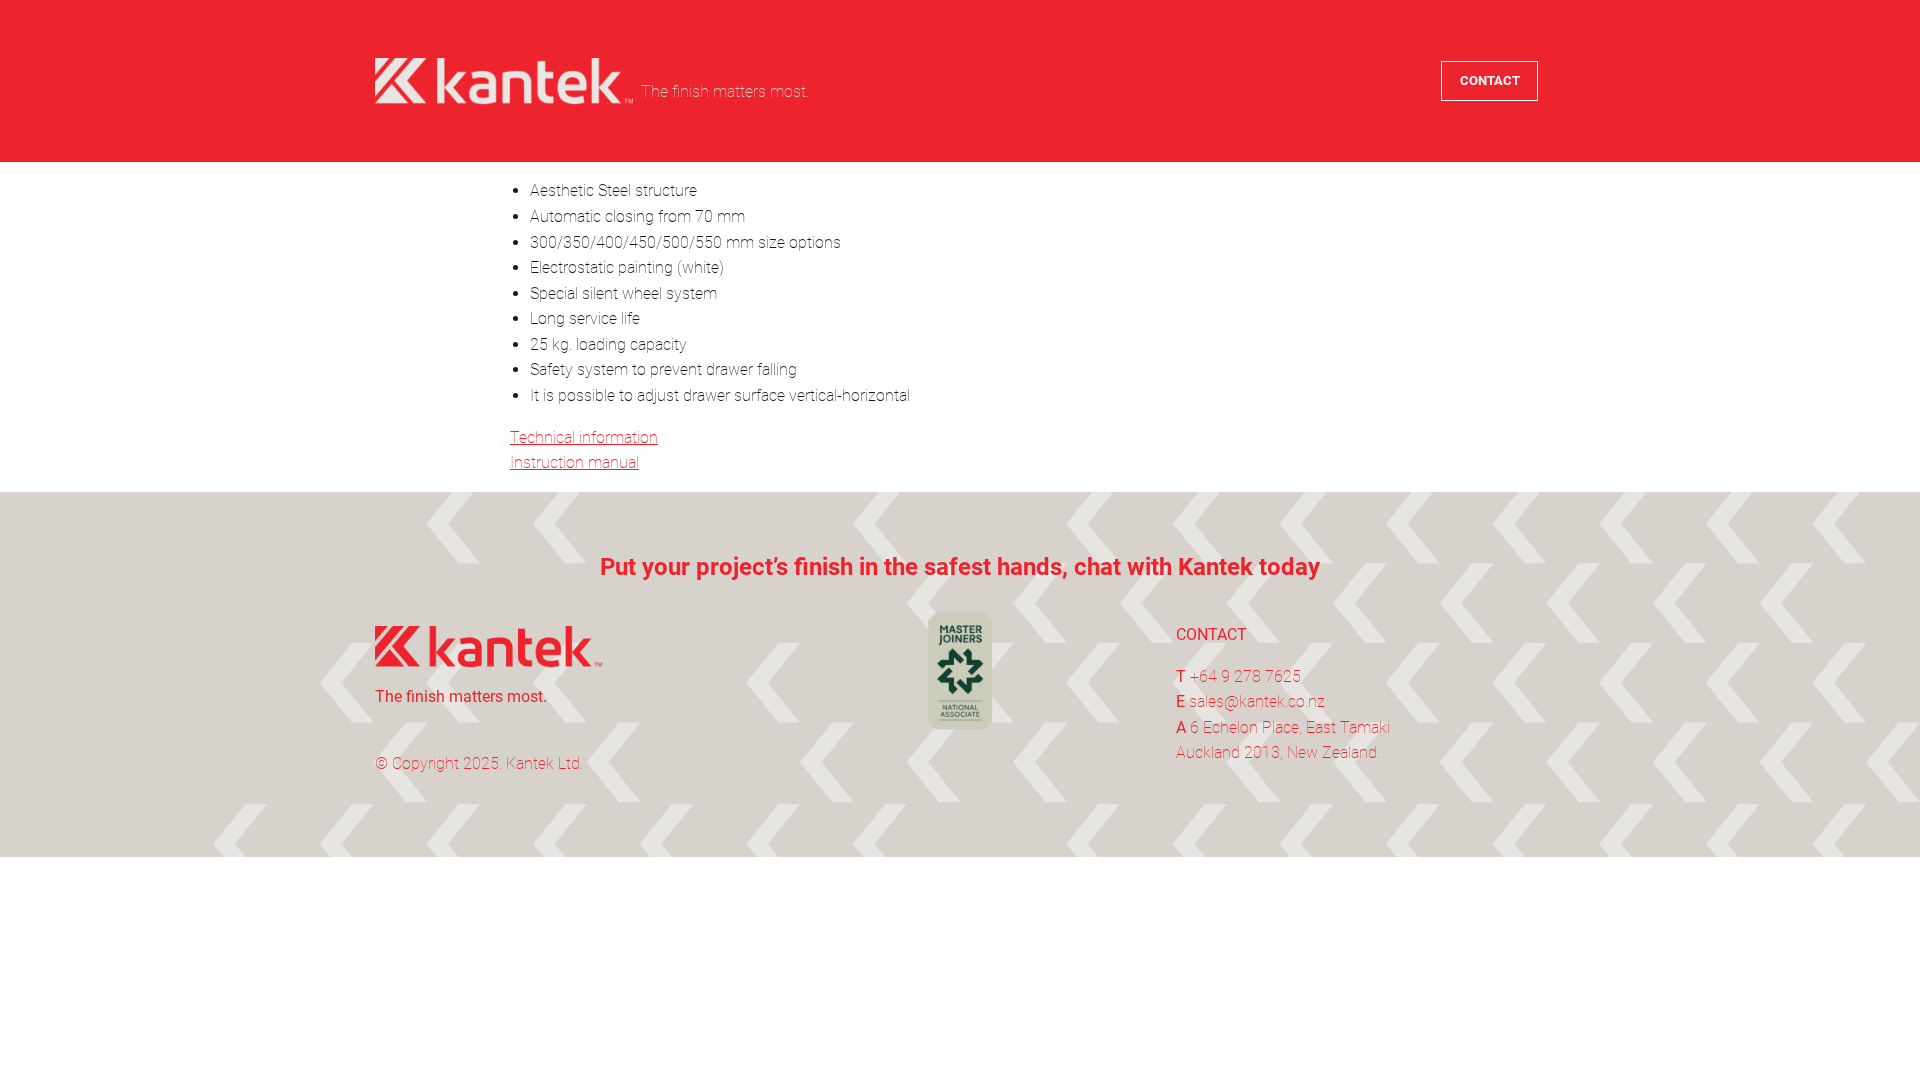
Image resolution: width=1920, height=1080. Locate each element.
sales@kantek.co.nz (1257, 701)
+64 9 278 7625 (1245, 676)
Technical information (584, 437)
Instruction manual (574, 462)
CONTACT (1490, 80)
